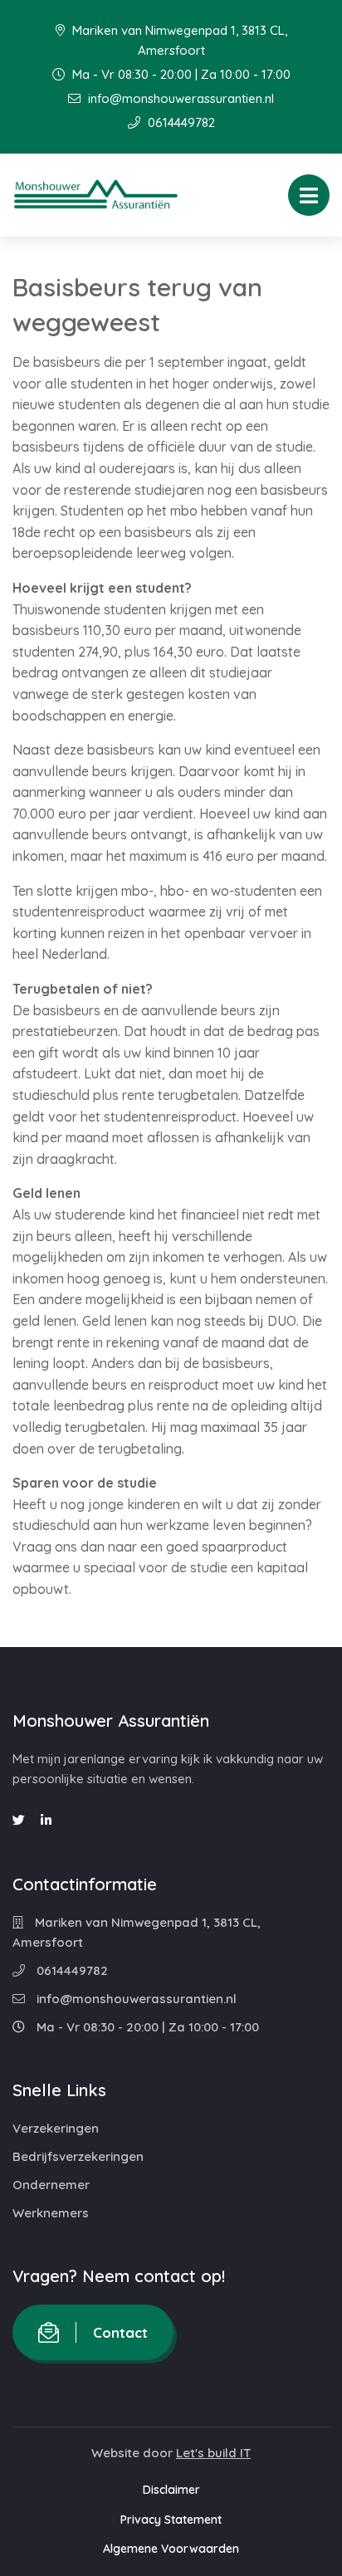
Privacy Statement (171, 2520)
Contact (120, 2332)
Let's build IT (213, 2453)
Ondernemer (51, 2185)
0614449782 (180, 122)
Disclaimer (171, 2490)
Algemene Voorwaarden (171, 2549)
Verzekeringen (56, 2128)
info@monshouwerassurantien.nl (179, 98)
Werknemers (51, 2213)
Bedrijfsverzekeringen (78, 2156)
